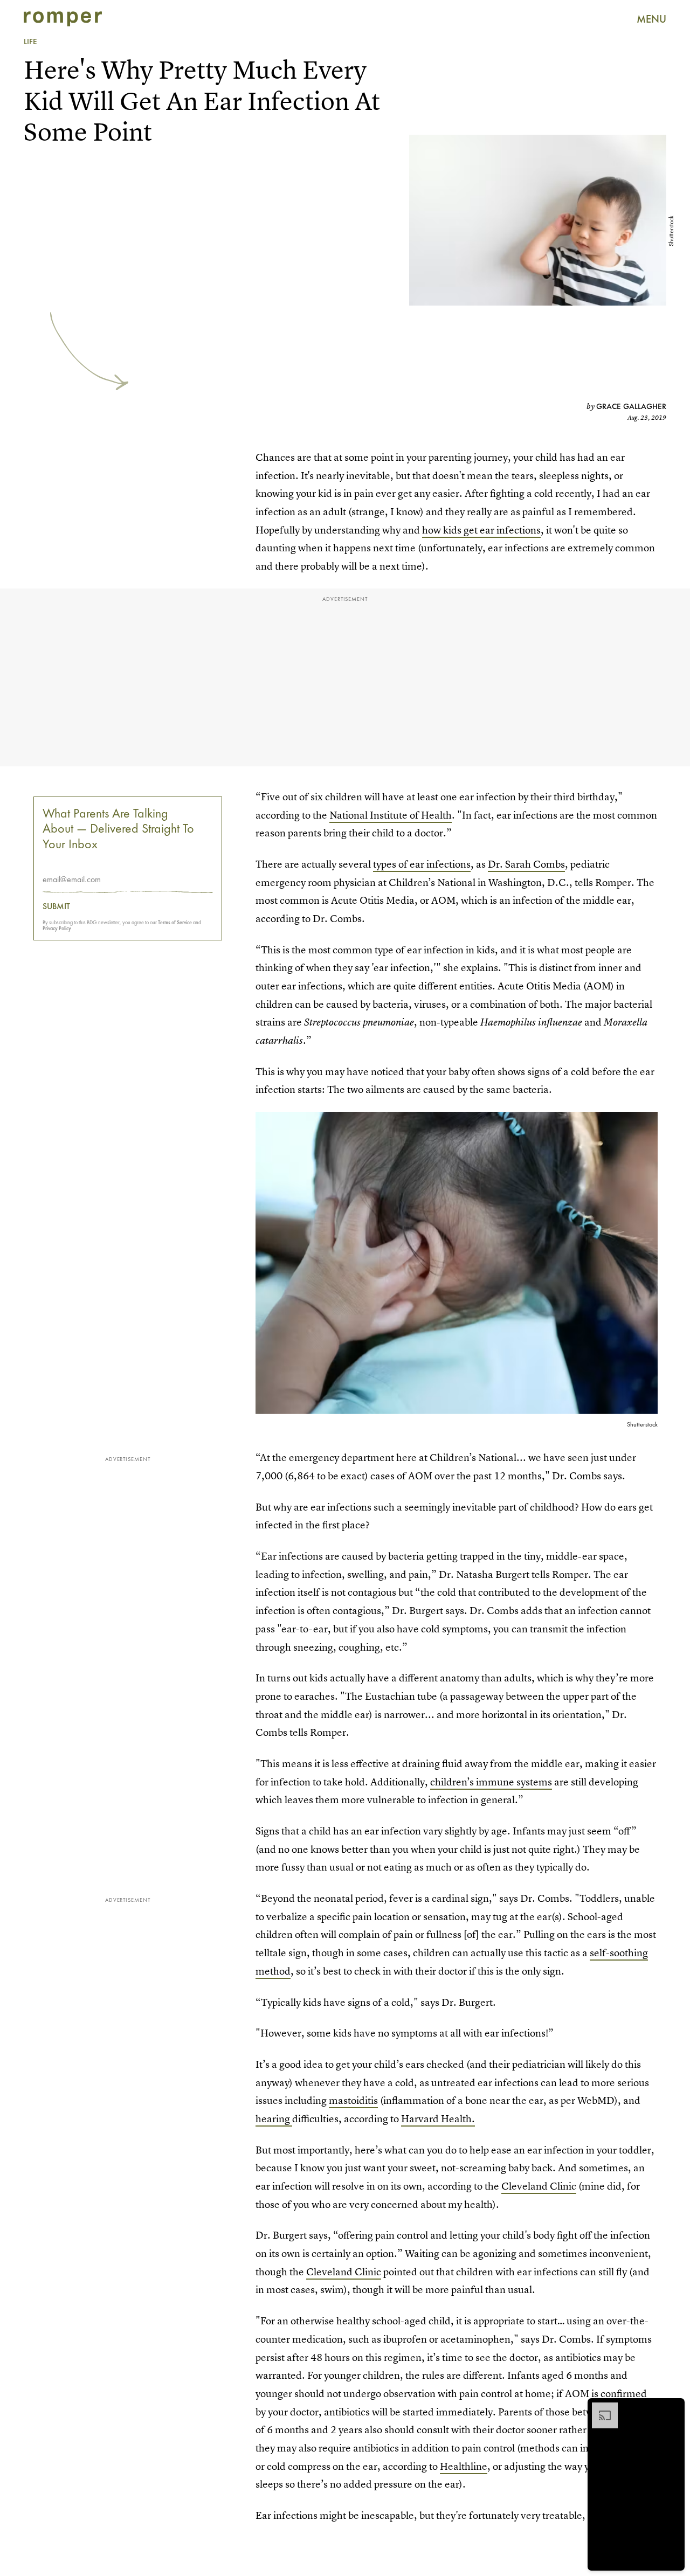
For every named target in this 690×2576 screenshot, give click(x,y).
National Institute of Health (391, 815)
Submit (56, 906)
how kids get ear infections (481, 530)
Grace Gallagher (631, 406)
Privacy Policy (57, 928)
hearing (274, 2119)
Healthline (464, 2466)
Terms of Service (175, 922)
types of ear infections (422, 864)
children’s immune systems (491, 1782)
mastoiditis (353, 2100)
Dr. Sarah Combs (526, 864)
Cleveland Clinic (539, 2186)
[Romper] (63, 19)
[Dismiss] (673, 2408)
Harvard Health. (438, 2119)
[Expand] (599, 2408)
